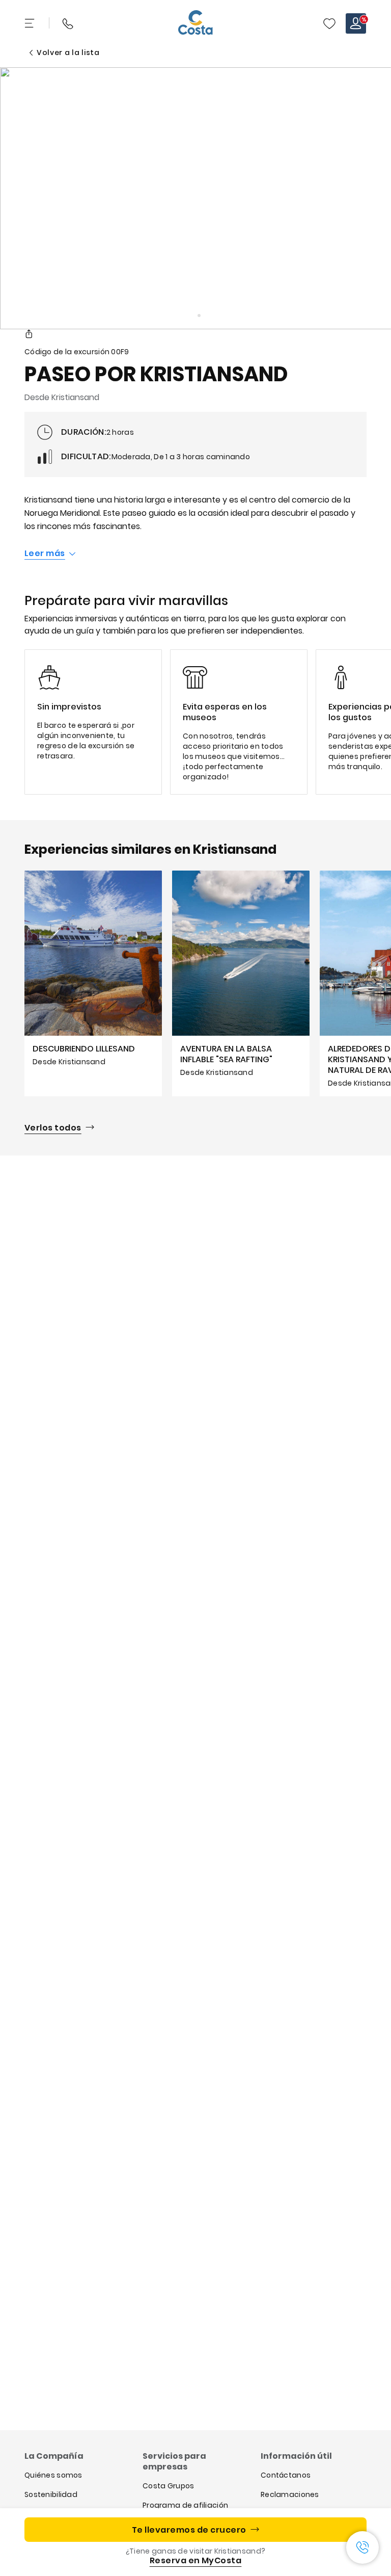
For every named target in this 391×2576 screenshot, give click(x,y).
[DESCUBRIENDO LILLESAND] (93, 983)
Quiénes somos (53, 2475)
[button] (329, 23)
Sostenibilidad (51, 2494)
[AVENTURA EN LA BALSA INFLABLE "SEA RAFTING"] (241, 983)
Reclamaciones (290, 2494)
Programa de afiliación (185, 2505)
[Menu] (31, 23)
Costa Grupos (168, 2486)
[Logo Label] (195, 23)
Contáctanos (286, 2475)
